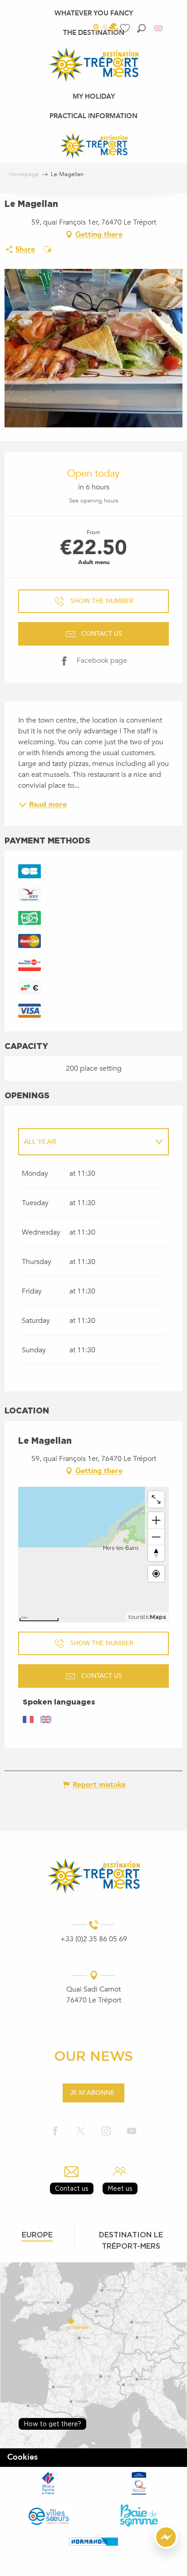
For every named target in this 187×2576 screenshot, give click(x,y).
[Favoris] (126, 28)
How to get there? (52, 2424)
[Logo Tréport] (93, 1876)
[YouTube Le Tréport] (132, 2132)
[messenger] (166, 2547)
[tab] (84, 1142)
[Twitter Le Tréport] (81, 2132)
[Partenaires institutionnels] (48, 2483)
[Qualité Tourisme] (139, 2483)
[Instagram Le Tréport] (106, 2132)
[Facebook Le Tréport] (55, 2132)
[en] (159, 28)
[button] (141, 28)
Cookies (22, 2457)
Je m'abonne (92, 2093)
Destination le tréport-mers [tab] (131, 2240)
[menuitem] (94, 13)
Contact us (72, 2188)
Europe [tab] (37, 2235)
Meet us (120, 2188)
